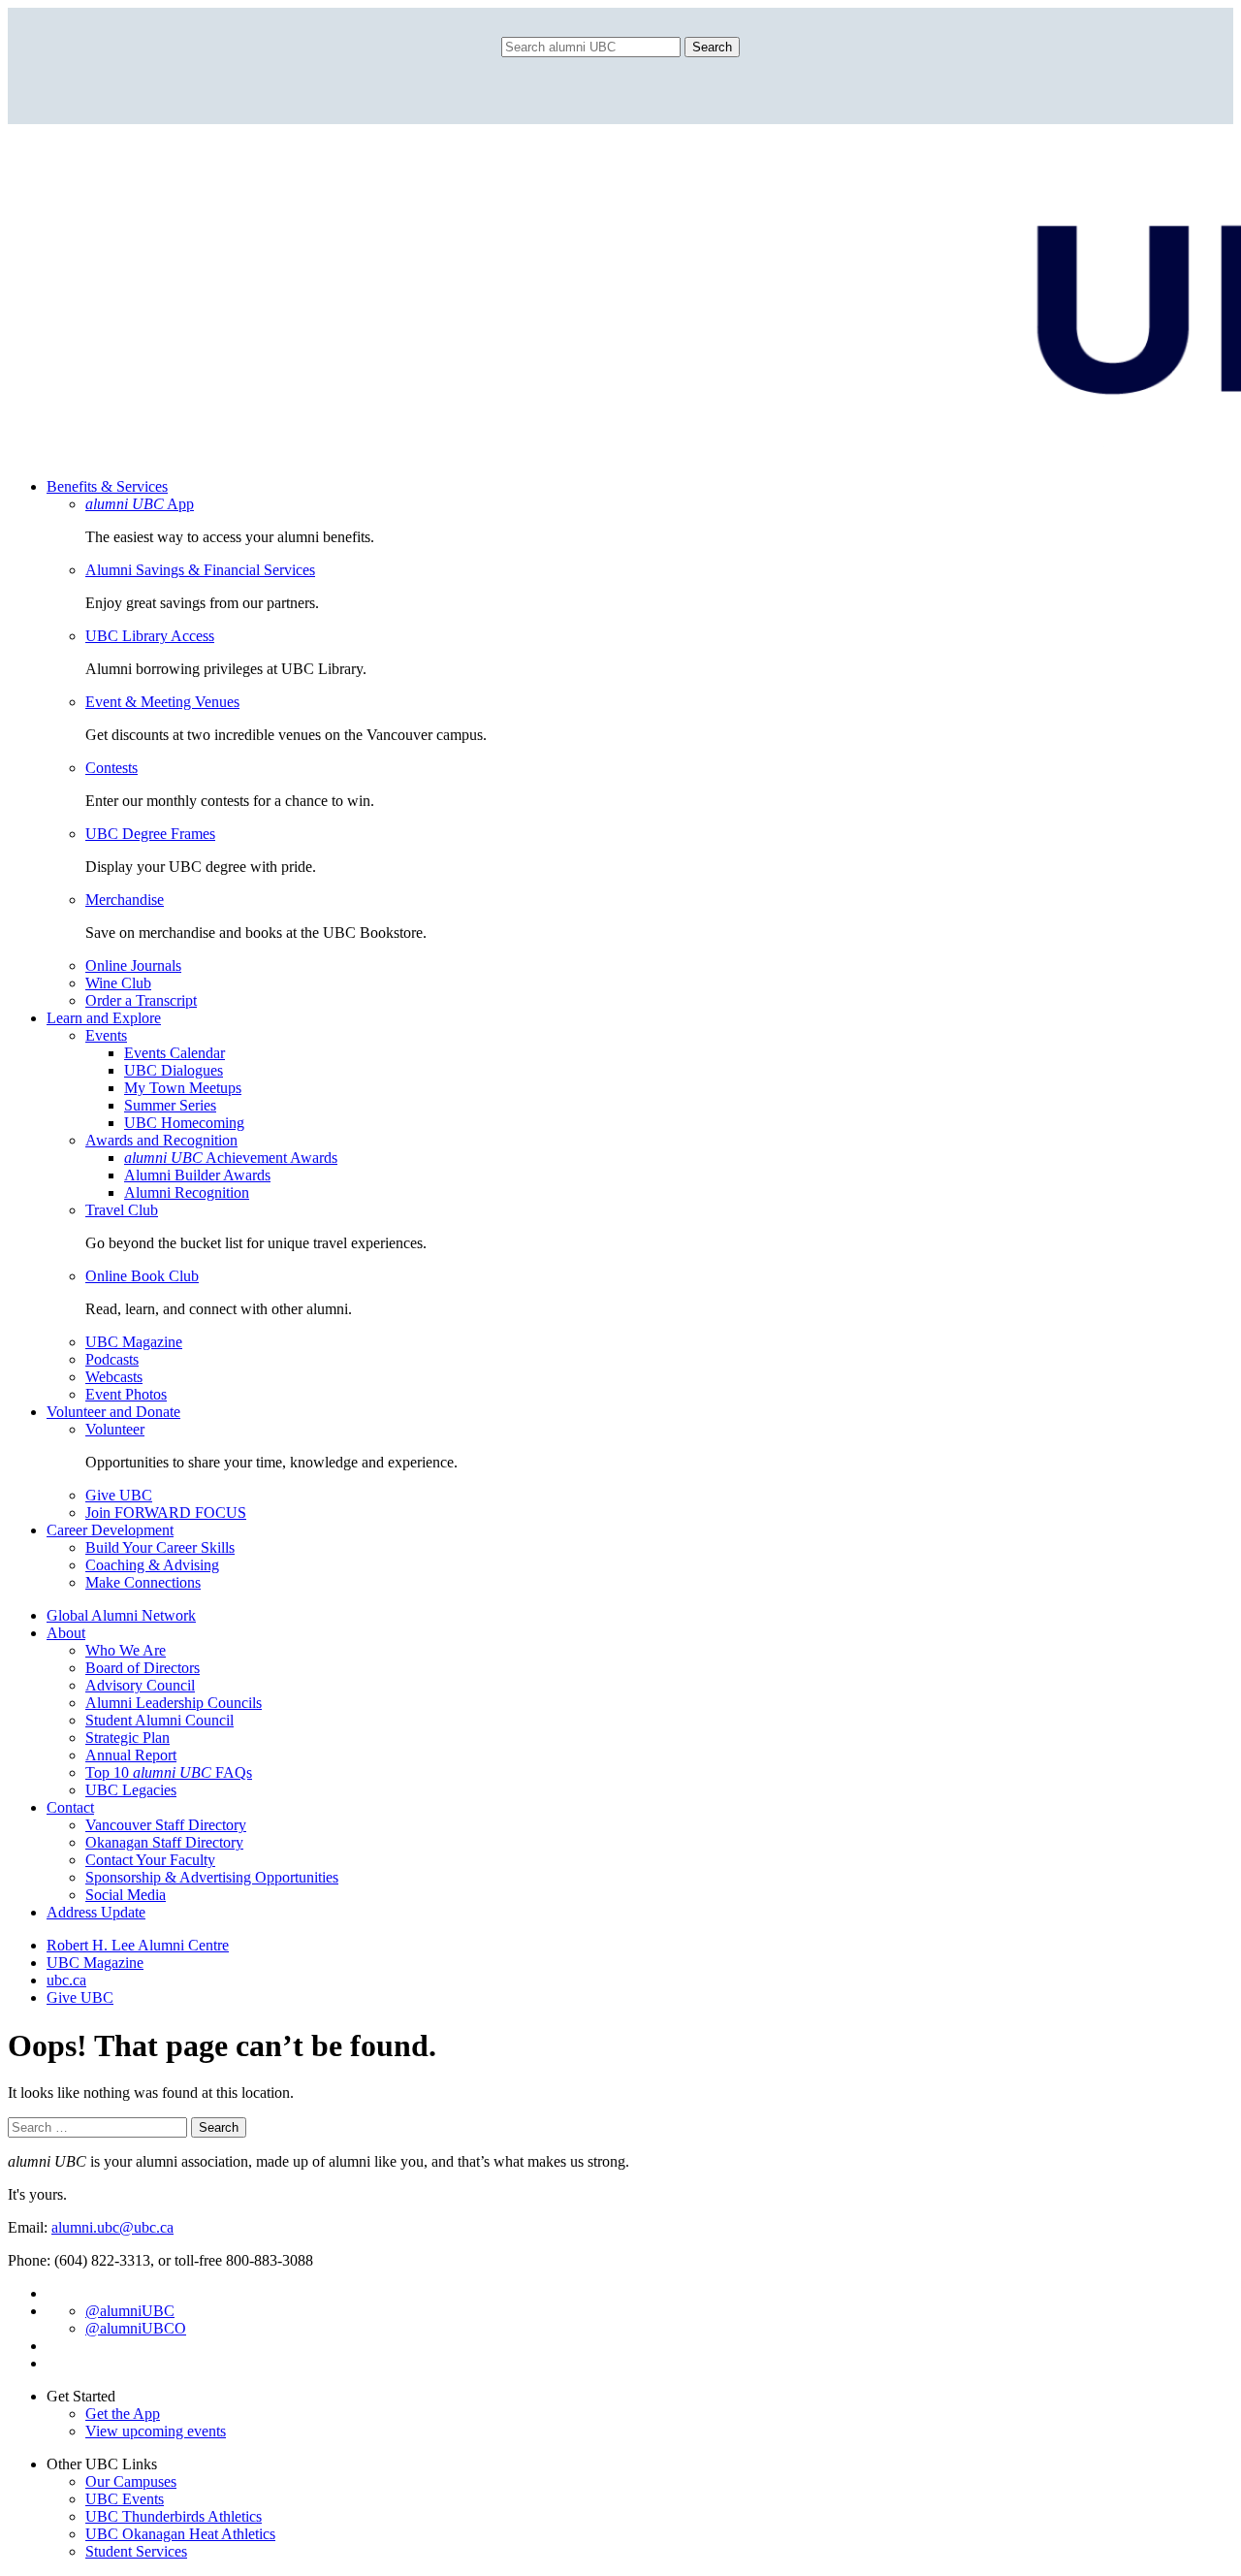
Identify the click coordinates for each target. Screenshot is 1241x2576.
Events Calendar (175, 1053)
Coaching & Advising (152, 1565)
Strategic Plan (127, 1738)
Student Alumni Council (159, 1720)
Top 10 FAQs (169, 1772)
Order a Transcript (141, 1000)
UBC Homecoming (184, 1123)
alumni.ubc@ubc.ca (112, 2227)
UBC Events (125, 2499)
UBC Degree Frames (150, 834)
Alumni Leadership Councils (174, 1703)
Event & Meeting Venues (162, 702)
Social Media (126, 1895)
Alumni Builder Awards (197, 1175)
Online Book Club (142, 1276)
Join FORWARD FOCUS (166, 1513)
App (140, 504)
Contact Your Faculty (150, 1860)
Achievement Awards (231, 1158)
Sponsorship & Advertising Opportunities (212, 1877)
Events (106, 1035)
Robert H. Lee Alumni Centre (138, 1945)
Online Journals (133, 966)
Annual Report (131, 1755)
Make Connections (143, 1582)
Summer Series (170, 1105)
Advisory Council (140, 1685)
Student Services (136, 2551)
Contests (111, 768)
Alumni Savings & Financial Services (200, 570)
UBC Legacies (131, 1790)
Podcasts (112, 1359)
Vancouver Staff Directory (166, 1825)
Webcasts (114, 1377)
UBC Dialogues (174, 1070)
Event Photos (126, 1394)
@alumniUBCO (136, 2328)
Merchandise (125, 900)
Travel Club (122, 1210)
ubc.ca (66, 1980)
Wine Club (118, 983)
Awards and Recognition (161, 1140)
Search (712, 47)
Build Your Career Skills (160, 1547)
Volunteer (115, 1429)
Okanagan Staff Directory (164, 1842)
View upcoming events (156, 2431)
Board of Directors (143, 1668)
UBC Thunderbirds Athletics (174, 2516)
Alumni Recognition (187, 1192)
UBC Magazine (134, 1342)
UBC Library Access (150, 636)
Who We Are (126, 1650)
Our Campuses (131, 2481)
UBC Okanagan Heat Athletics (180, 2534)
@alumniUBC (130, 2311)
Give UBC (119, 1495)
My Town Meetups (183, 1088)
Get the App (123, 2414)
